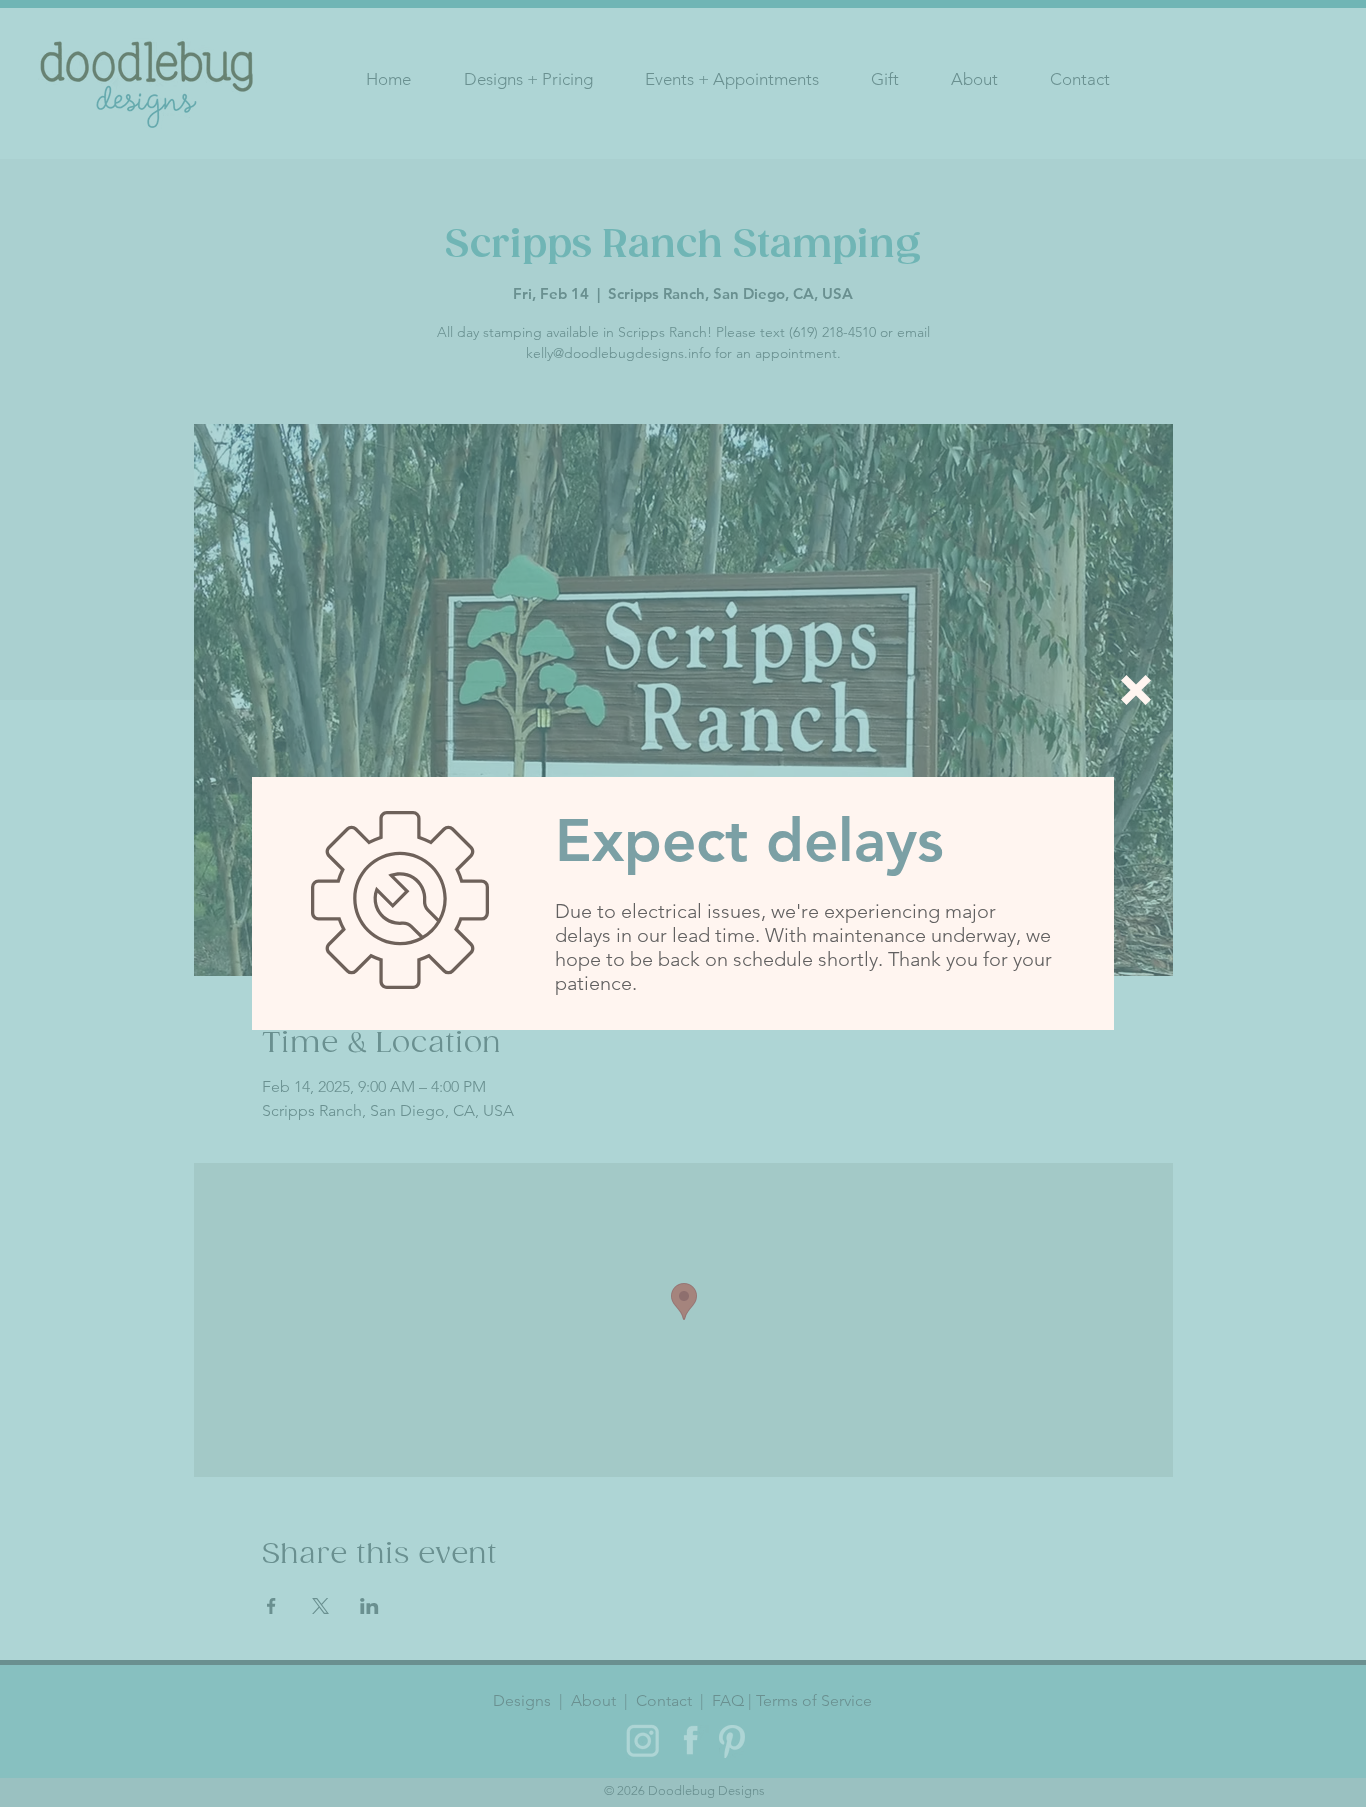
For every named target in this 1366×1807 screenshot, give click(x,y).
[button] (1136, 690)
